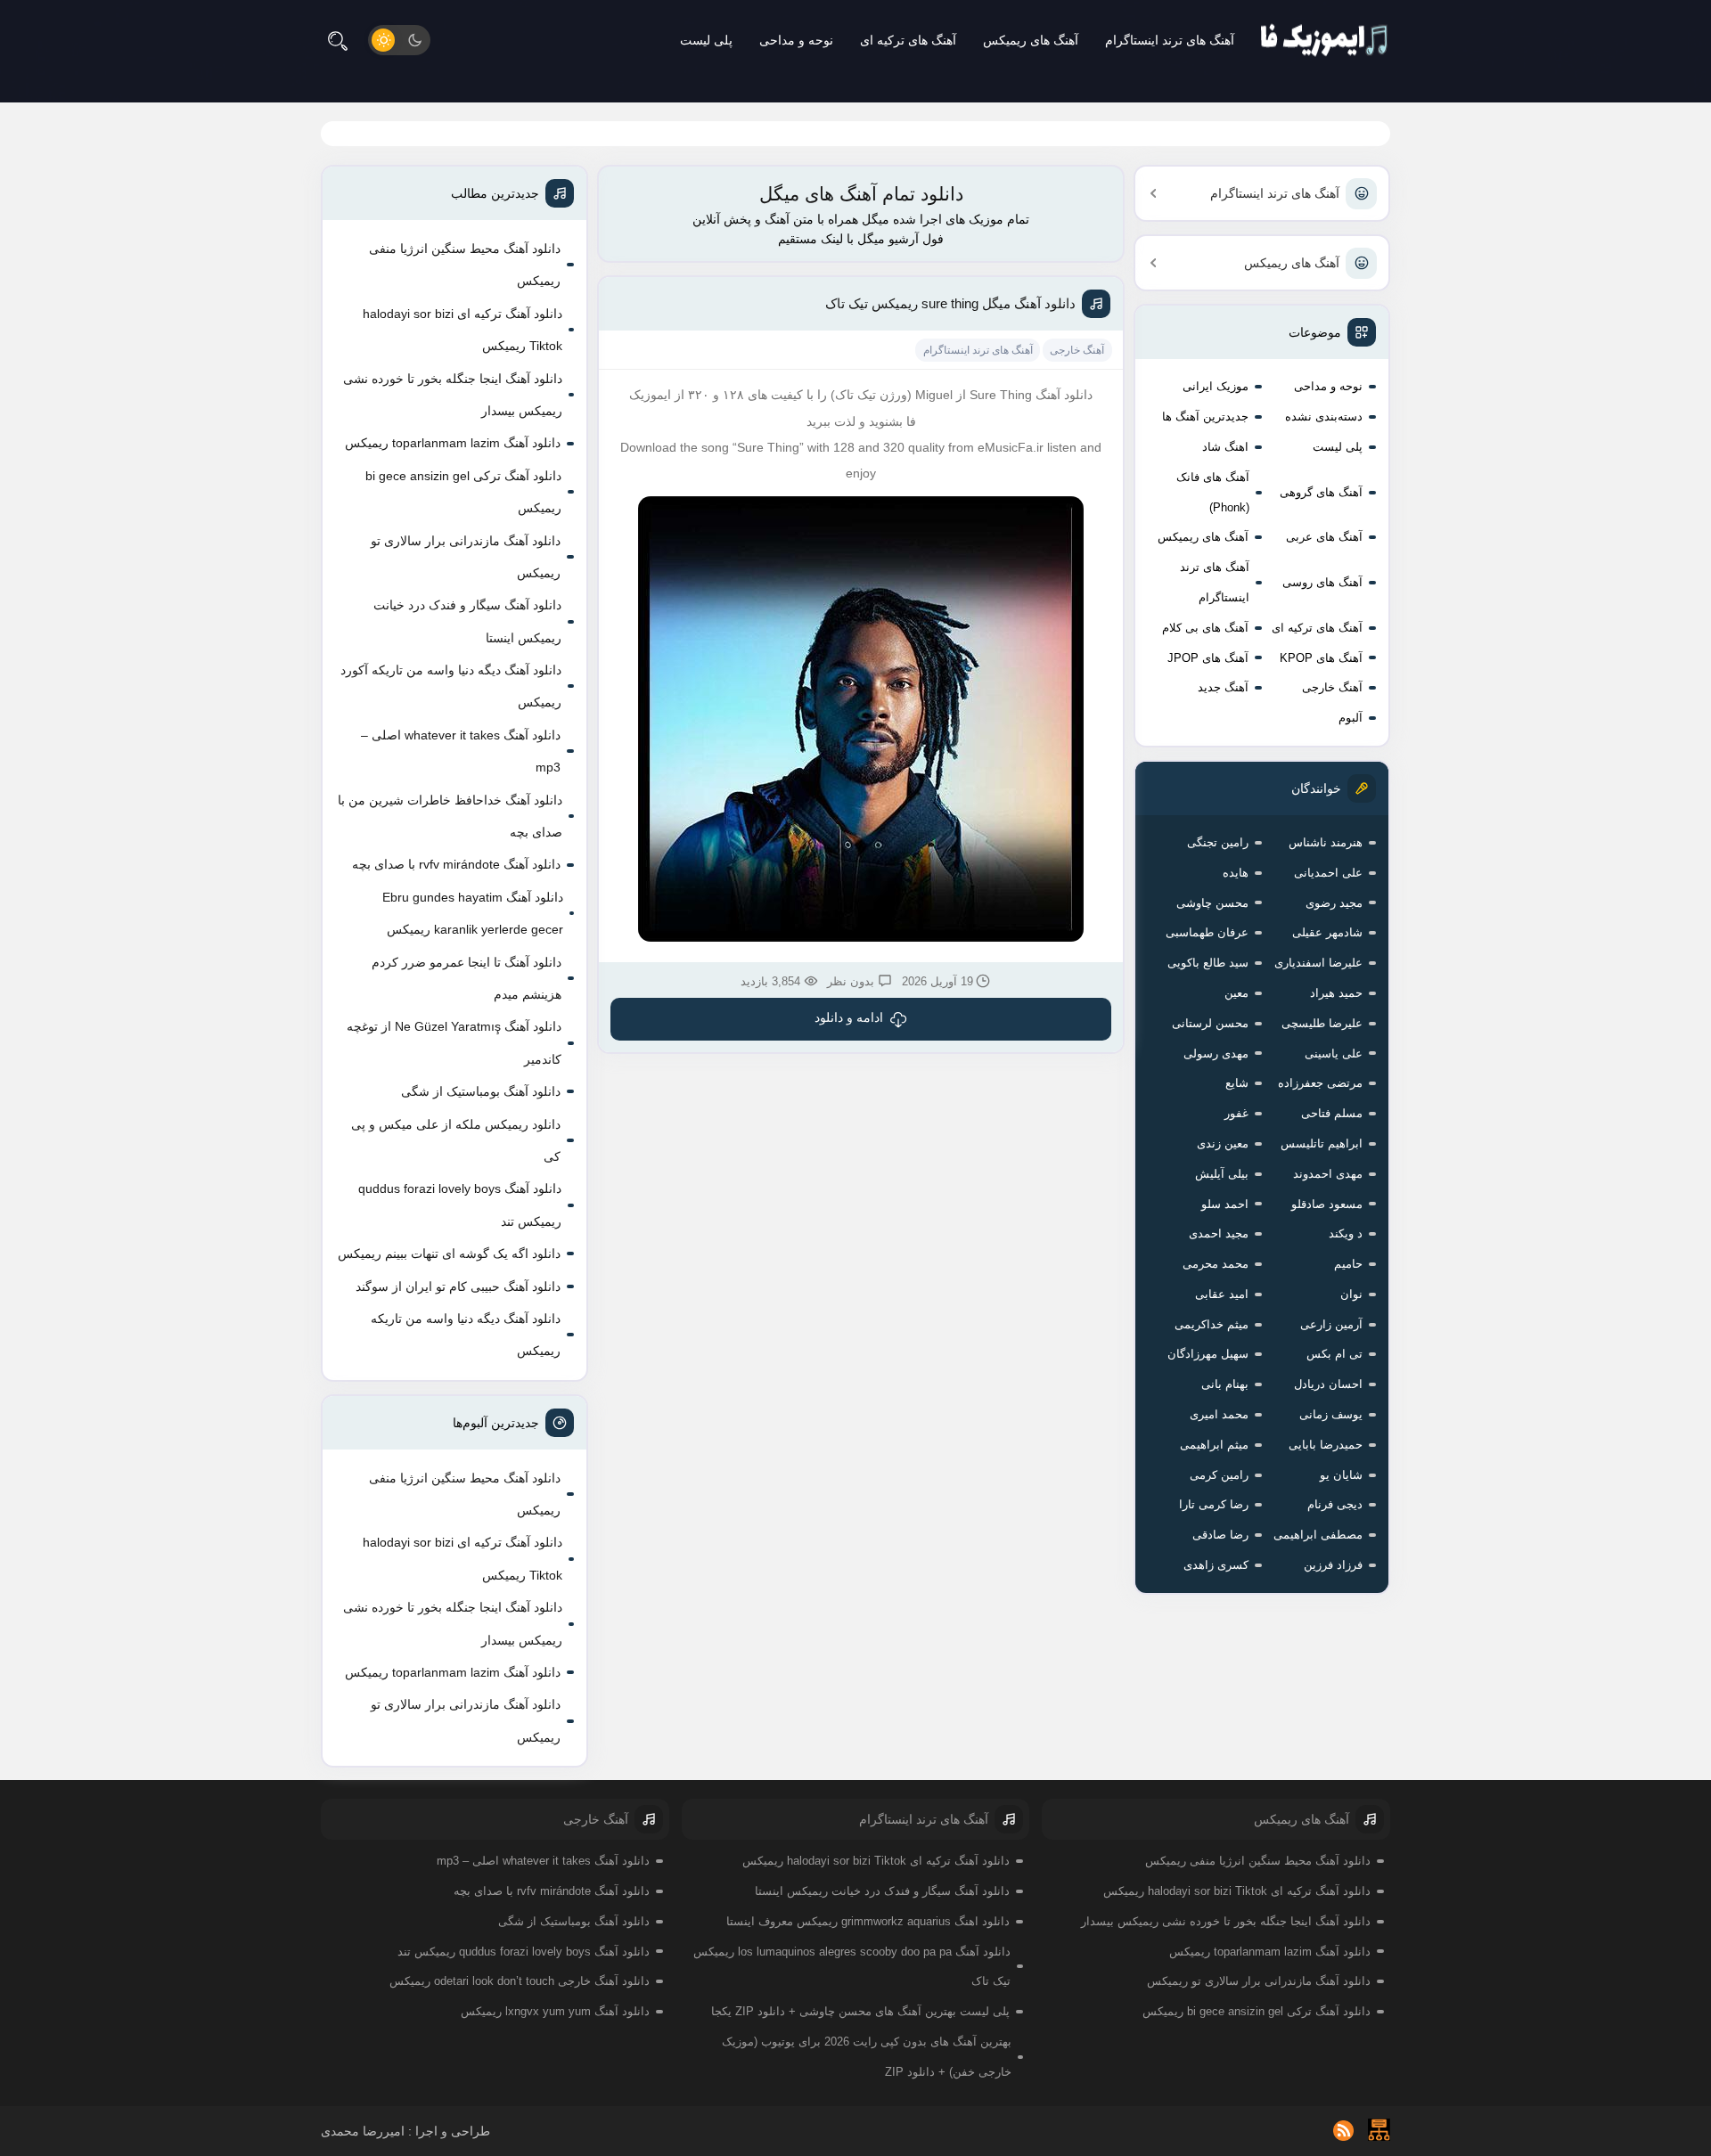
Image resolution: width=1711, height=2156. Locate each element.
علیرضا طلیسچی (1322, 1023)
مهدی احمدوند (1328, 1174)
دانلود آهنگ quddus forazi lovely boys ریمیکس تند (460, 1205)
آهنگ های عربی (1324, 537)
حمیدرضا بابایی (1326, 1445)
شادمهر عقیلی (1327, 932)
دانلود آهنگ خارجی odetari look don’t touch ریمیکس (520, 1981)
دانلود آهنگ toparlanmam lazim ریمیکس (453, 443)
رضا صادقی (1220, 1535)
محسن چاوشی (1212, 903)
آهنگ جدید (1223, 687)
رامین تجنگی (1218, 842)
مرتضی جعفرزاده (1320, 1083)
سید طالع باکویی (1208, 963)
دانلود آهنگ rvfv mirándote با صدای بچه (456, 864)
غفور (1236, 1113)
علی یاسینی (1334, 1053)
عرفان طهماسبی (1207, 932)
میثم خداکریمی (1212, 1324)
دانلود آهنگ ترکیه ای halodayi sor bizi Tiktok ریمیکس (463, 330)
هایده (1236, 873)
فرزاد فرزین (1333, 1565)
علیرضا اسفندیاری (1318, 963)
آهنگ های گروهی (1321, 492)
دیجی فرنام (1335, 1504)
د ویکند (1346, 1233)
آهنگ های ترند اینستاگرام (1170, 40)
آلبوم (1351, 718)
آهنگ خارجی (1332, 687)
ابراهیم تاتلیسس (1322, 1143)
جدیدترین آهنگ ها (1205, 416)
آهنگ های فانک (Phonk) (1213, 492)
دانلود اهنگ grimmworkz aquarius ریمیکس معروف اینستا (868, 1921)
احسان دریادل (1328, 1384)
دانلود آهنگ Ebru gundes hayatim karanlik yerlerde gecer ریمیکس (473, 913)
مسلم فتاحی (1332, 1113)
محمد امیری (1219, 1414)
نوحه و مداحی (796, 40)
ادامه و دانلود (849, 1017)
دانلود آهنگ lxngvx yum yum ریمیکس (555, 2011)
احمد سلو (1225, 1204)
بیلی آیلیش (1222, 1174)
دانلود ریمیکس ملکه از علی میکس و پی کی (456, 1140)
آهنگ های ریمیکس (1031, 40)
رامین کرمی (1219, 1475)
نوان (1351, 1294)
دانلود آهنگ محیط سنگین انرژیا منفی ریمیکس (465, 265)
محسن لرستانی (1210, 1023)
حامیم (1348, 1264)
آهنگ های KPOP (1321, 658)
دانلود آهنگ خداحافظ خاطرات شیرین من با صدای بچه (450, 816)
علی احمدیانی (1328, 873)
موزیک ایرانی (1216, 386)
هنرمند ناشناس (1326, 842)
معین (1236, 993)
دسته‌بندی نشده (1324, 416)
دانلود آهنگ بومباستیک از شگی (481, 1091)
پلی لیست (706, 40)
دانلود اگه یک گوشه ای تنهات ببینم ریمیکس (449, 1254)
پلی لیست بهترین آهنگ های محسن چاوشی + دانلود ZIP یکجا (860, 2011)
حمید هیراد (1336, 993)
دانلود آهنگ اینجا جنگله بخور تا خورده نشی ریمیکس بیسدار (453, 395)
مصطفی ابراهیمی (1318, 1535)
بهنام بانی (1225, 1384)
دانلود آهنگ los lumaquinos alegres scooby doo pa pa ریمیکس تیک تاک (852, 1967)
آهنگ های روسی (1322, 582)
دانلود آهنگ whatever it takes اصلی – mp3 (461, 751)
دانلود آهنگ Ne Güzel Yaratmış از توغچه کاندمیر (454, 1042)
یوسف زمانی (1331, 1414)
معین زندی (1223, 1143)
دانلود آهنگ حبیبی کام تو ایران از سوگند (458, 1286)
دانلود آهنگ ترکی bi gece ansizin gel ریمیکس (463, 492)
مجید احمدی (1219, 1233)
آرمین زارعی (1331, 1324)
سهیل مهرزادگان (1208, 1354)
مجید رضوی (1334, 903)
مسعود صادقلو (1327, 1204)
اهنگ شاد (1225, 447)
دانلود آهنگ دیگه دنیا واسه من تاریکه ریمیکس (466, 1335)
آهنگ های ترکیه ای (908, 40)
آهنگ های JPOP (1208, 658)
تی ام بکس (1334, 1354)
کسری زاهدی (1216, 1565)
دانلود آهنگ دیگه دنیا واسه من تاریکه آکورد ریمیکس (451, 686)
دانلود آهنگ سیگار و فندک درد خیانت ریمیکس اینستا (467, 621)
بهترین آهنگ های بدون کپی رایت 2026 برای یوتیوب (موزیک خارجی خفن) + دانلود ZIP (867, 2057)
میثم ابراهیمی (1214, 1445)
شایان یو (1341, 1475)
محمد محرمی (1216, 1264)
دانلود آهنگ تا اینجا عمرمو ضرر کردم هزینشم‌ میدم (467, 978)
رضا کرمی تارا (1214, 1504)
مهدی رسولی (1216, 1053)
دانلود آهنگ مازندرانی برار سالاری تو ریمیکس (466, 557)
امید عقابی (1222, 1294)
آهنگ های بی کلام (1205, 628)
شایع (1237, 1083)
